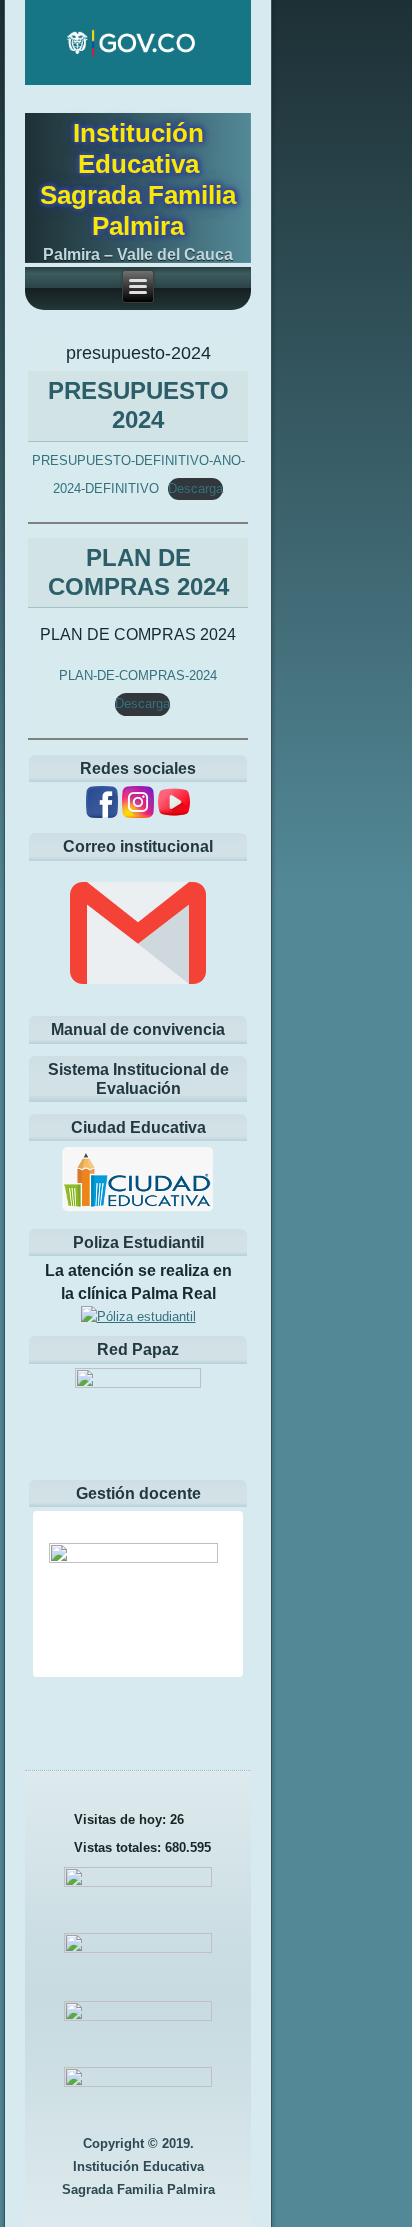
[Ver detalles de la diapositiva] (150, 1608)
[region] (138, 1594)
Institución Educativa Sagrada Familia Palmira (138, 180)
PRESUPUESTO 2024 (138, 405)
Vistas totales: (119, 1847)
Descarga (195, 488)
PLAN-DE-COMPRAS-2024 (138, 675)
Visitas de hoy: (122, 1819)
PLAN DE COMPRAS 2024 (138, 572)
